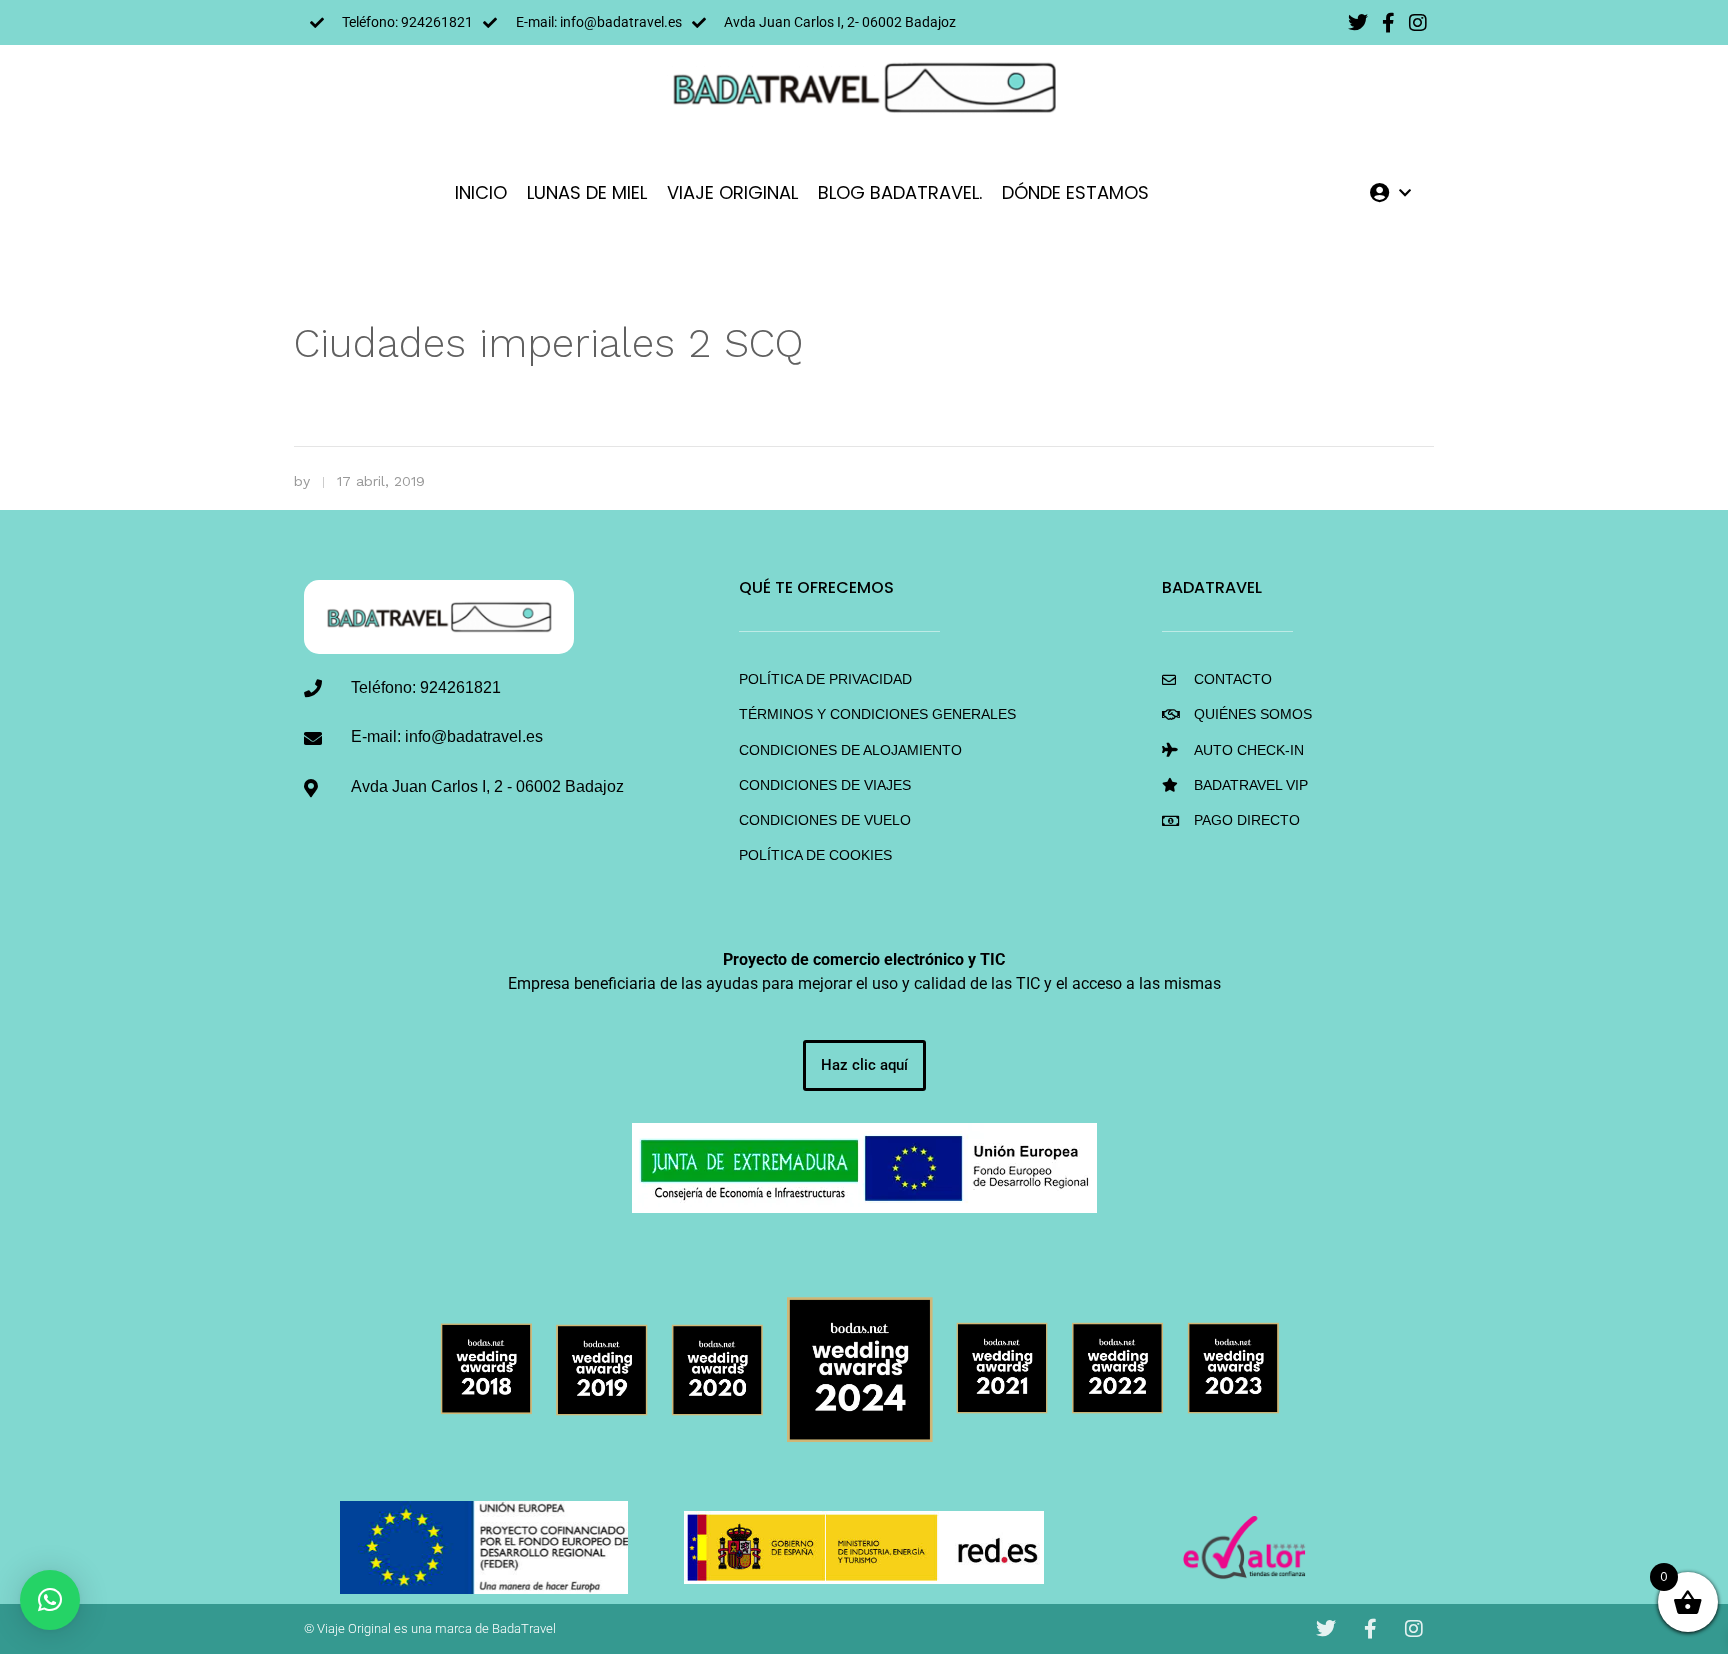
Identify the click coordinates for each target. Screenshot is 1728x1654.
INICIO (481, 192)
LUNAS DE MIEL (587, 192)
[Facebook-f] (1388, 23)
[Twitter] (1358, 23)
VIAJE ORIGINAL (732, 192)
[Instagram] (1418, 23)
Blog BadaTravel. (900, 192)
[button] (50, 1600)
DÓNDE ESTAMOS (1075, 192)
